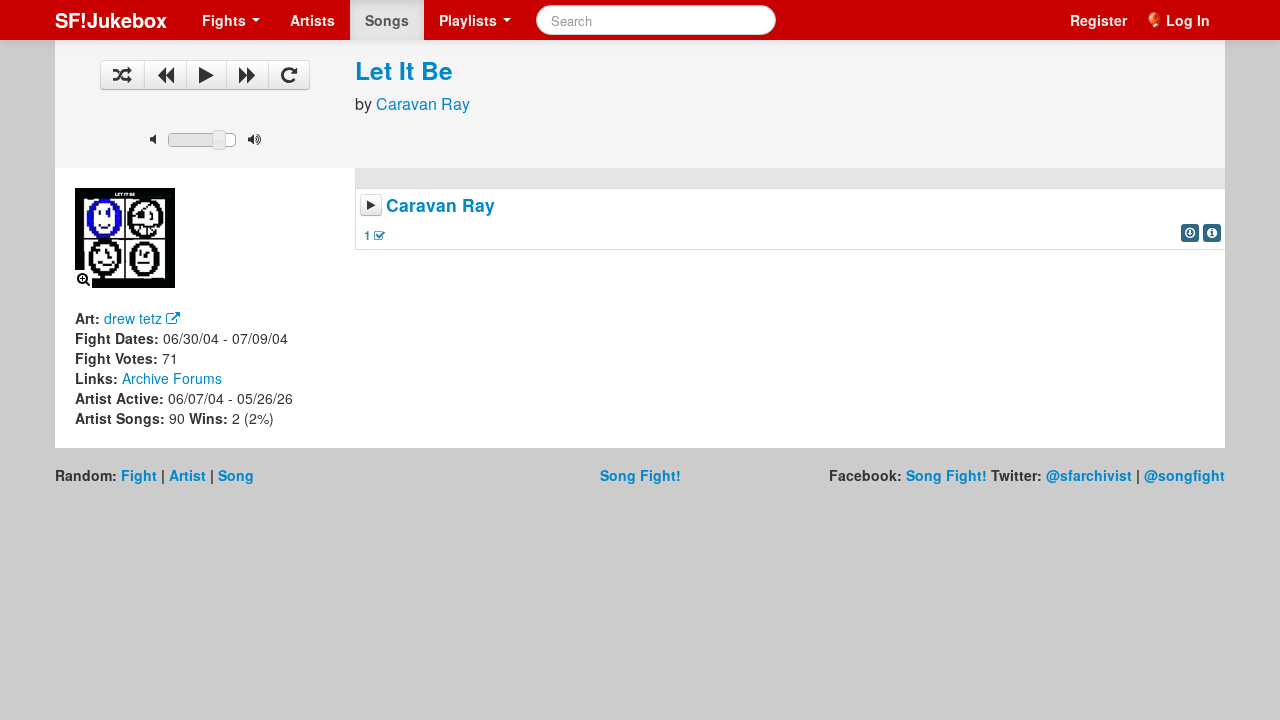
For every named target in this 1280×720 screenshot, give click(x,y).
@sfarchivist (1089, 475)
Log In (1188, 20)
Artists (312, 20)
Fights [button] (226, 20)
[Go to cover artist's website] (173, 318)
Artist (187, 475)
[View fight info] (1212, 233)
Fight (139, 475)
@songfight (1184, 475)
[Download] (1190, 233)
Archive (145, 378)
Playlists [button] (470, 20)
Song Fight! (640, 475)
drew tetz (133, 318)
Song (236, 475)
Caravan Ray (423, 103)
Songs (387, 20)
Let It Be (404, 70)
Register (1098, 20)
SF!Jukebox (111, 19)
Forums (197, 378)
